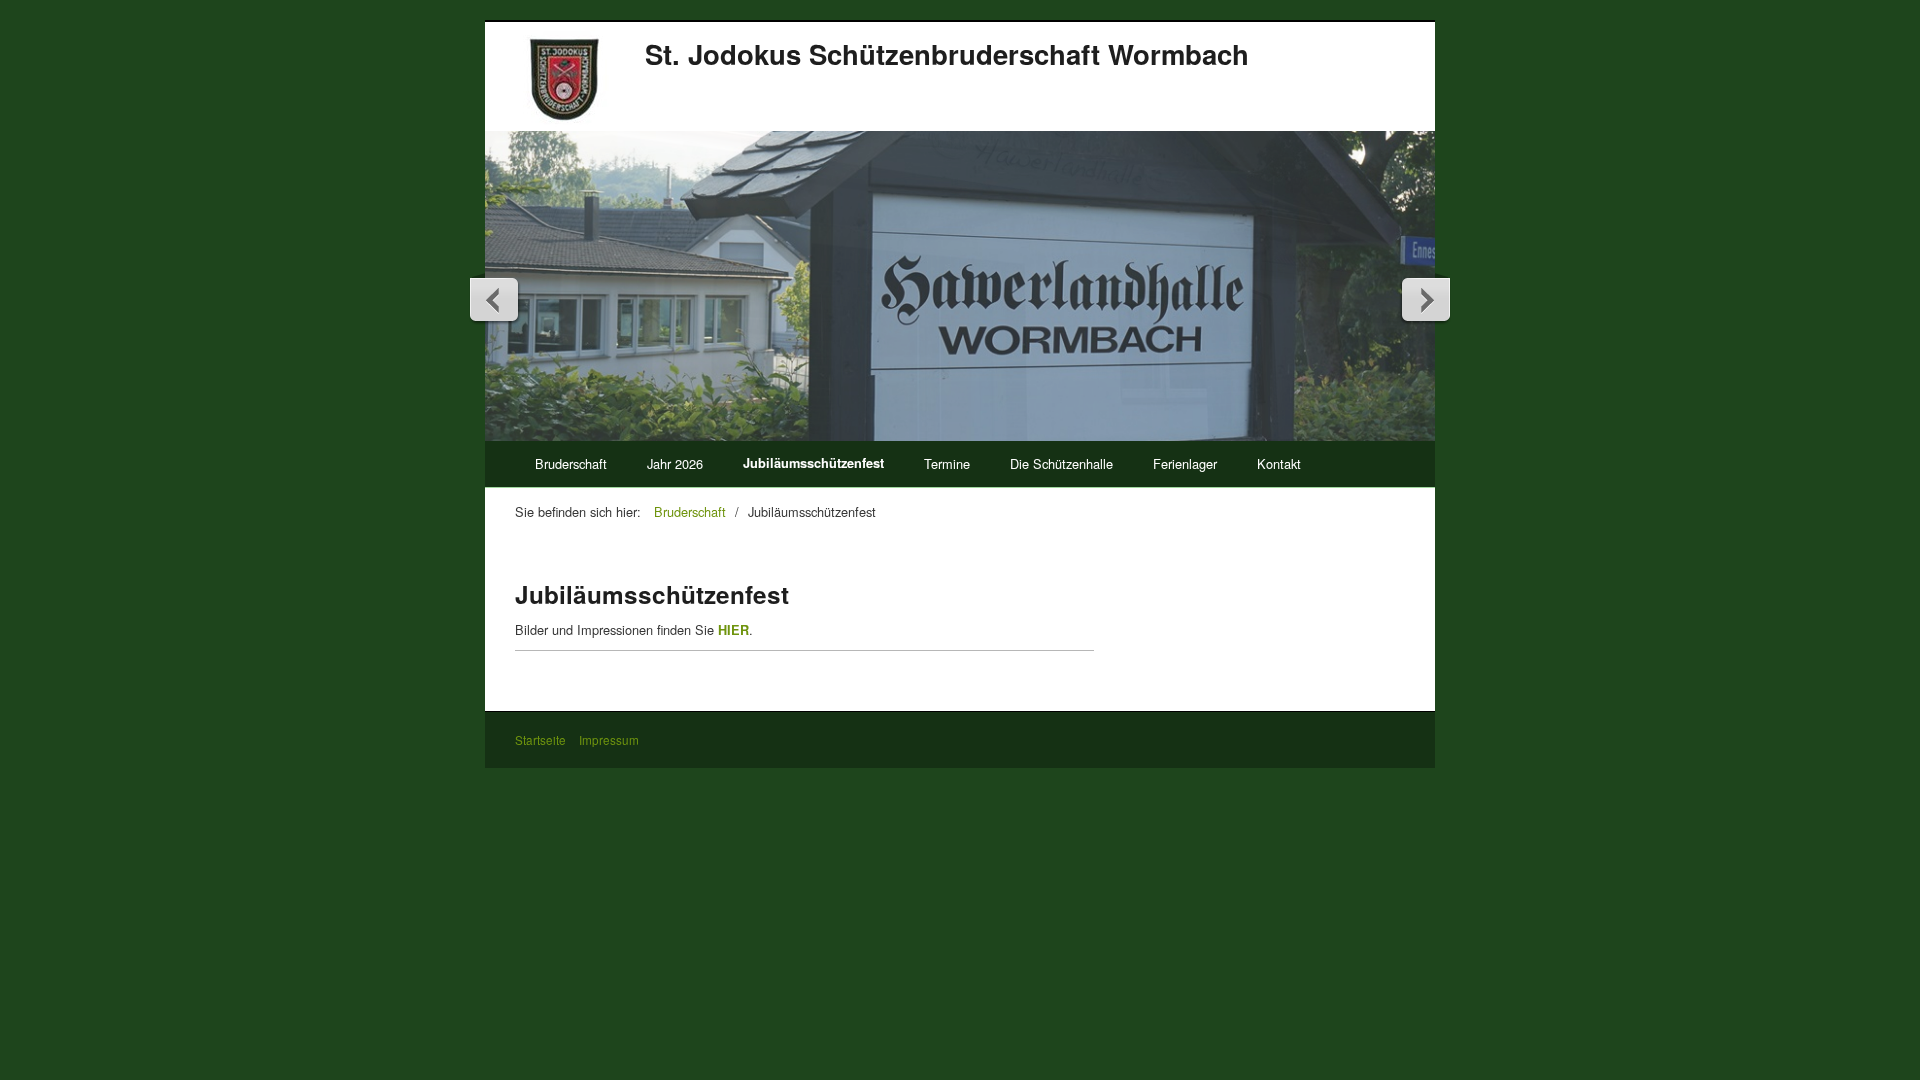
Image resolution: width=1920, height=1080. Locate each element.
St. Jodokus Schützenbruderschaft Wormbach (947, 53)
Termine (947, 463)
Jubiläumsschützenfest (813, 463)
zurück (495, 299)
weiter (1425, 299)
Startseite (540, 740)
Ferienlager (1185, 463)
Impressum (609, 740)
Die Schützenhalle (1061, 463)
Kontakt (1279, 463)
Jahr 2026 (675, 463)
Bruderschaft (571, 463)
